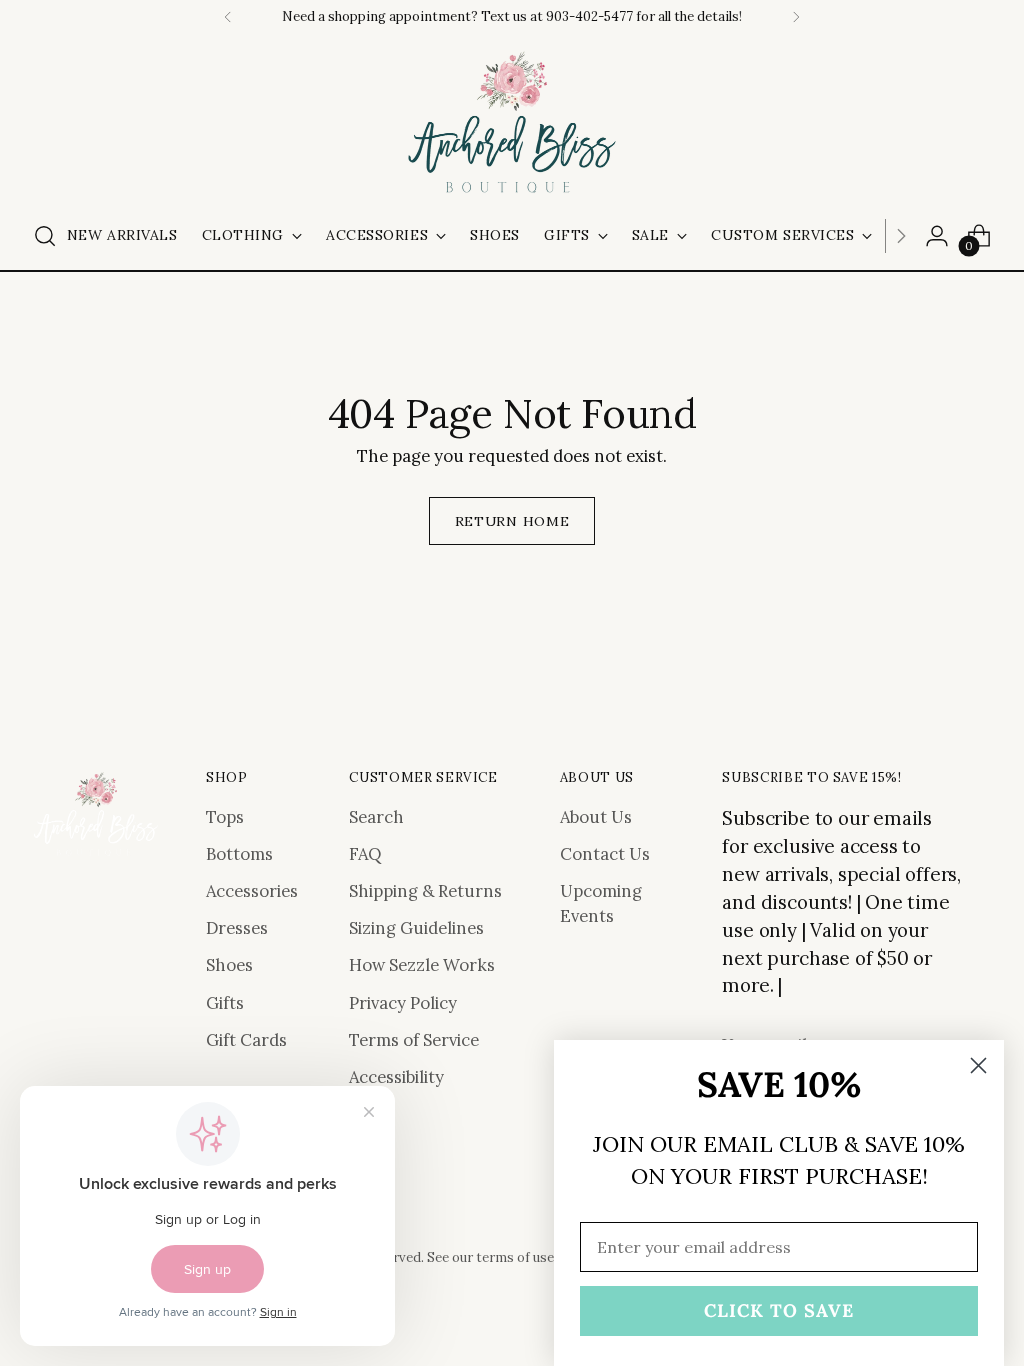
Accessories (252, 891)
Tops (225, 817)
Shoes (229, 965)
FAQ (365, 854)
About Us (596, 817)
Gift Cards (246, 1040)
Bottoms (239, 854)
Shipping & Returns (425, 891)
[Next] (796, 17)
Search (376, 817)
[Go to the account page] (937, 236)
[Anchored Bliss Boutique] (512, 124)
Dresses (237, 928)
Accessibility (396, 1077)
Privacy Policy (403, 1003)
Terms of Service (414, 1040)
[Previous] (228, 17)
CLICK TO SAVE (779, 1310)
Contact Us (605, 854)
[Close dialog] (978, 1065)
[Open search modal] (45, 236)
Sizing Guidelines (416, 928)
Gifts (225, 1003)
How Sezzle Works (422, 965)
